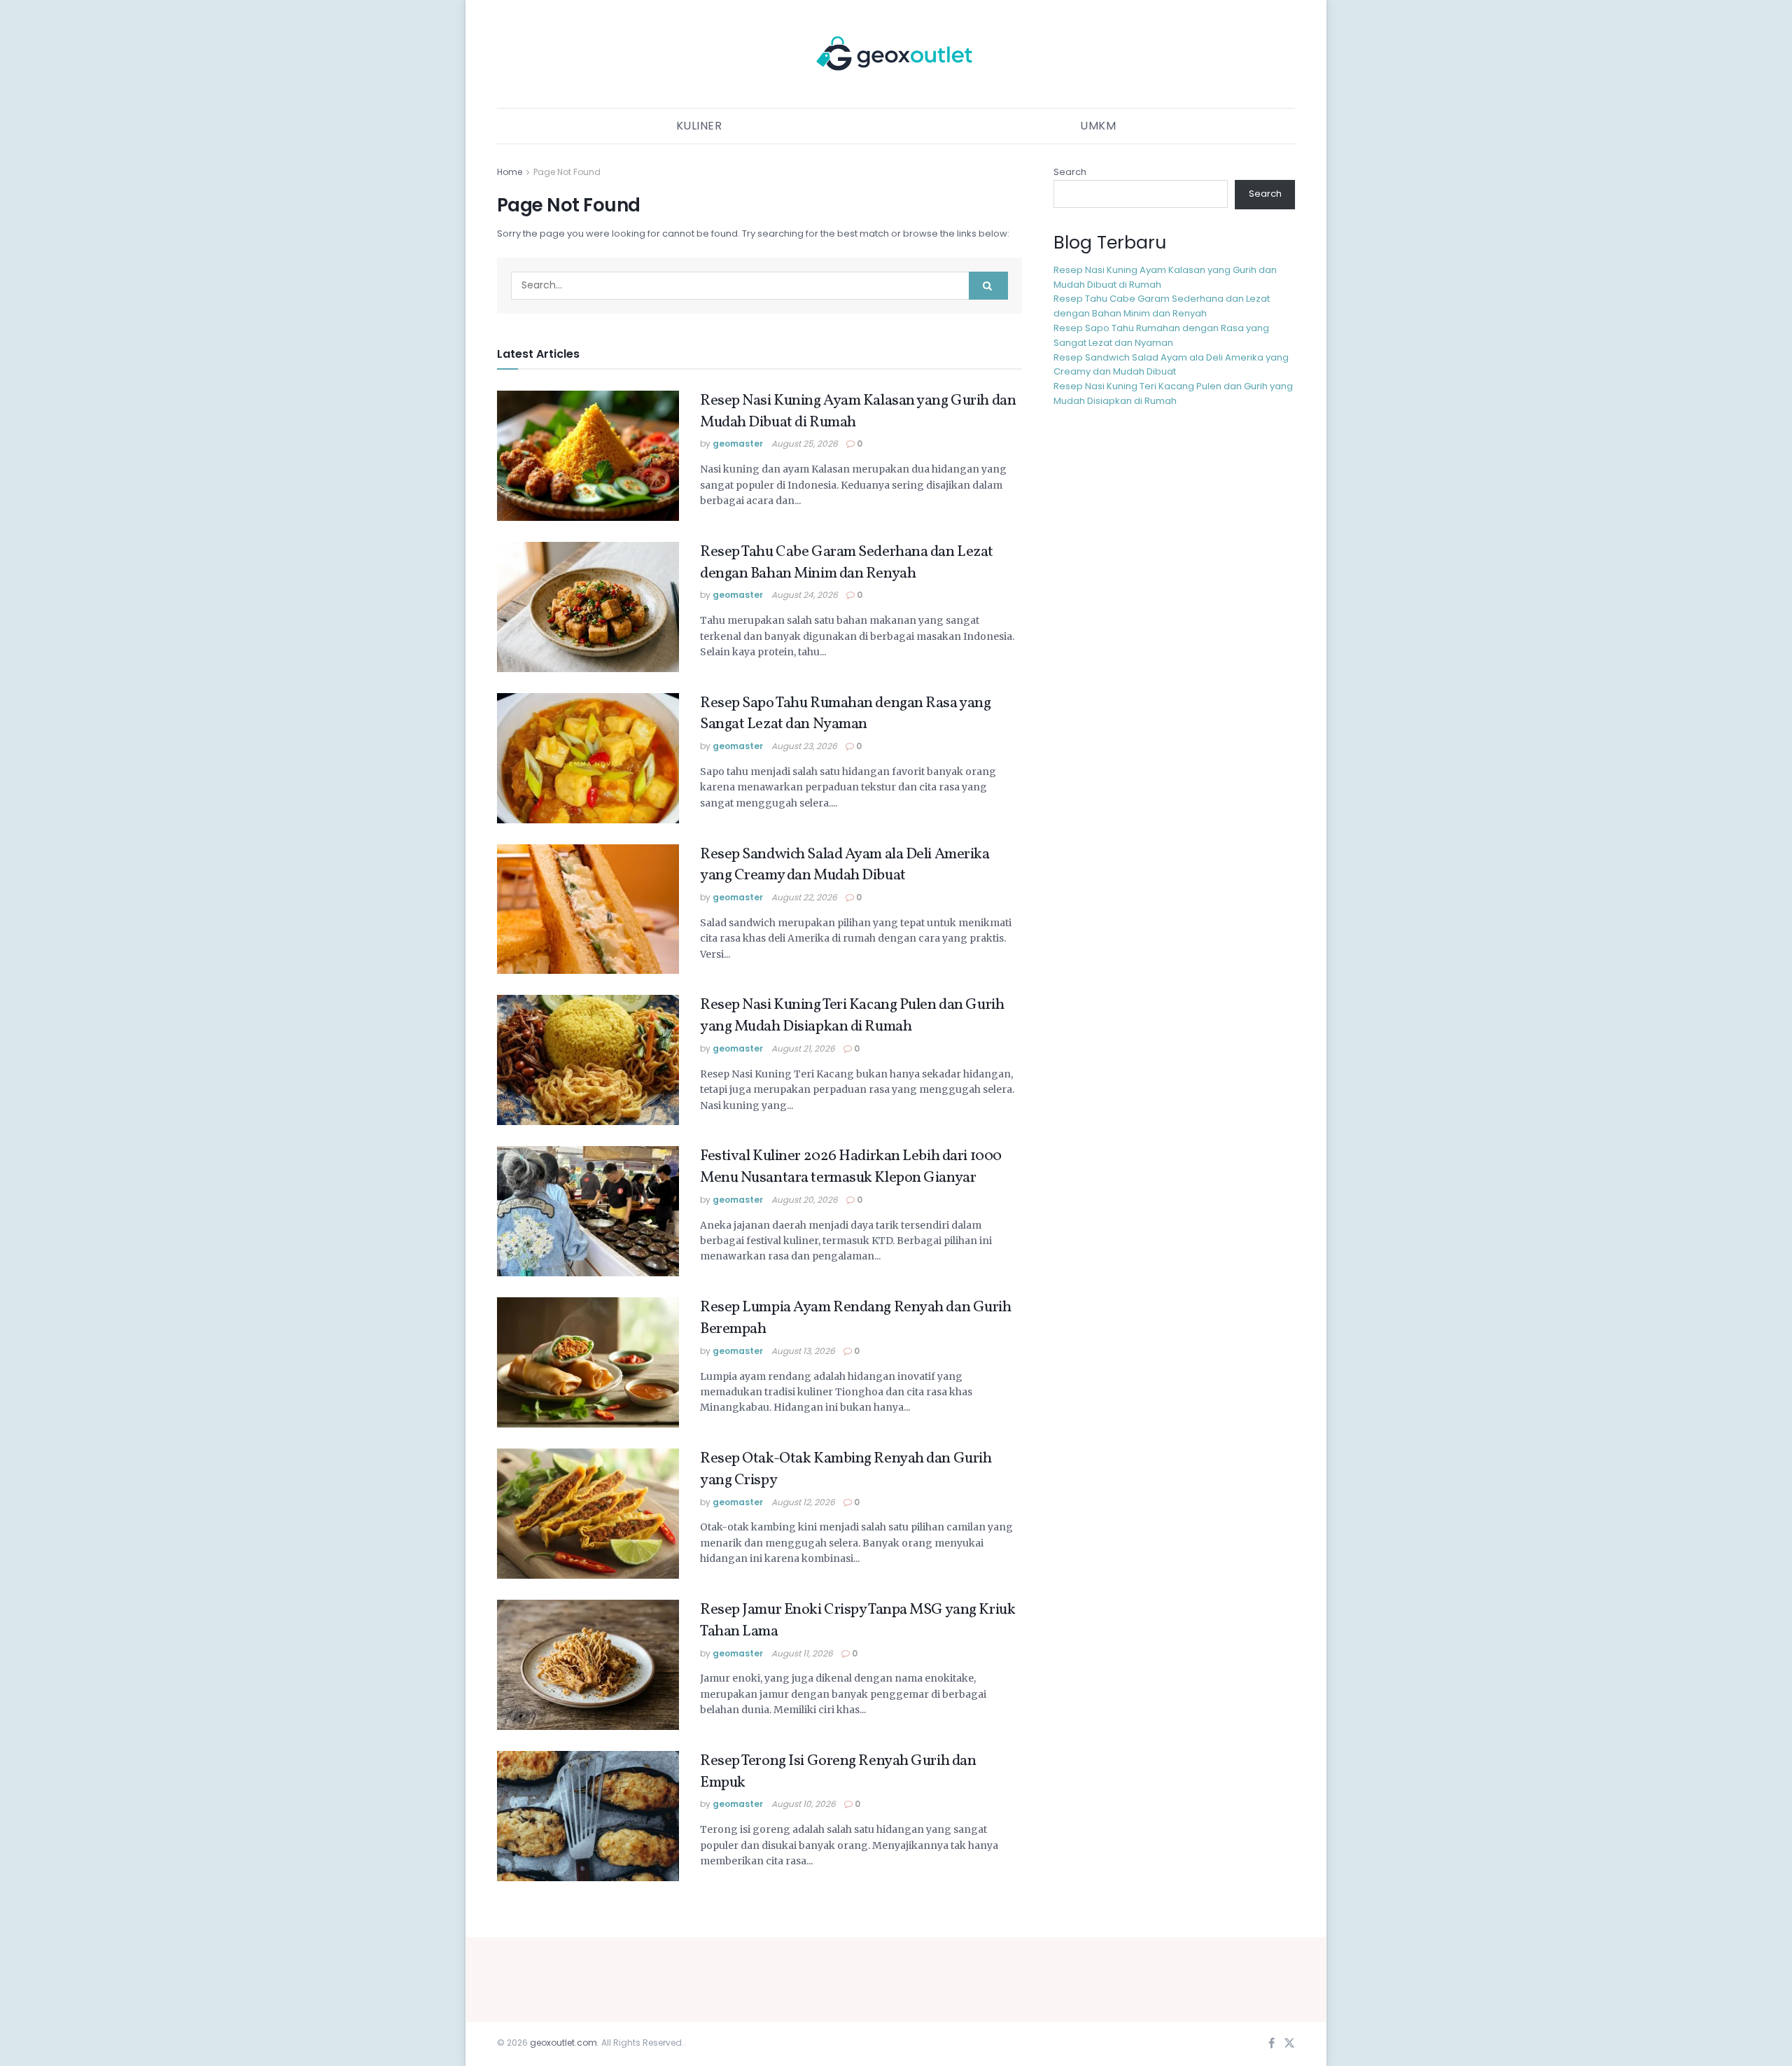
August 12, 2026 (803, 1502)
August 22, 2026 (804, 897)
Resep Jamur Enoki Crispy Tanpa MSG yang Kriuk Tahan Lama (857, 1621)
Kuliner (699, 126)
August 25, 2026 (805, 444)
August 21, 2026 (803, 1048)
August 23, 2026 (804, 746)
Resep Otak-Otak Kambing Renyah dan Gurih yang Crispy (846, 1470)
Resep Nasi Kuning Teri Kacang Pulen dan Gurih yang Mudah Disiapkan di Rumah (852, 1016)
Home (510, 172)
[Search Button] (988, 286)
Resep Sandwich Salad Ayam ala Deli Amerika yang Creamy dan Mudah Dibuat (845, 865)
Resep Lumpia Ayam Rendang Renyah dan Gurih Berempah (856, 1318)
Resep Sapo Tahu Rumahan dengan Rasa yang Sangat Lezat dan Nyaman (845, 714)
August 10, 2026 (804, 1804)
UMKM (1098, 126)
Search (1070, 172)
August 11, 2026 (802, 1653)
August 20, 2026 (805, 1200)
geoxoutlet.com (563, 2043)
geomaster (738, 444)
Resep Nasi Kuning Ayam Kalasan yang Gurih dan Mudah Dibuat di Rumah (858, 412)
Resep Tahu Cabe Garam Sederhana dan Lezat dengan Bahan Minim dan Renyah (847, 563)
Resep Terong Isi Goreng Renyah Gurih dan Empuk (838, 1772)
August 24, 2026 (805, 595)
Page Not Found (567, 172)
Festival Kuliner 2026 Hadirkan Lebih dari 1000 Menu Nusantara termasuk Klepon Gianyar (851, 1167)
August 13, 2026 (803, 1351)
